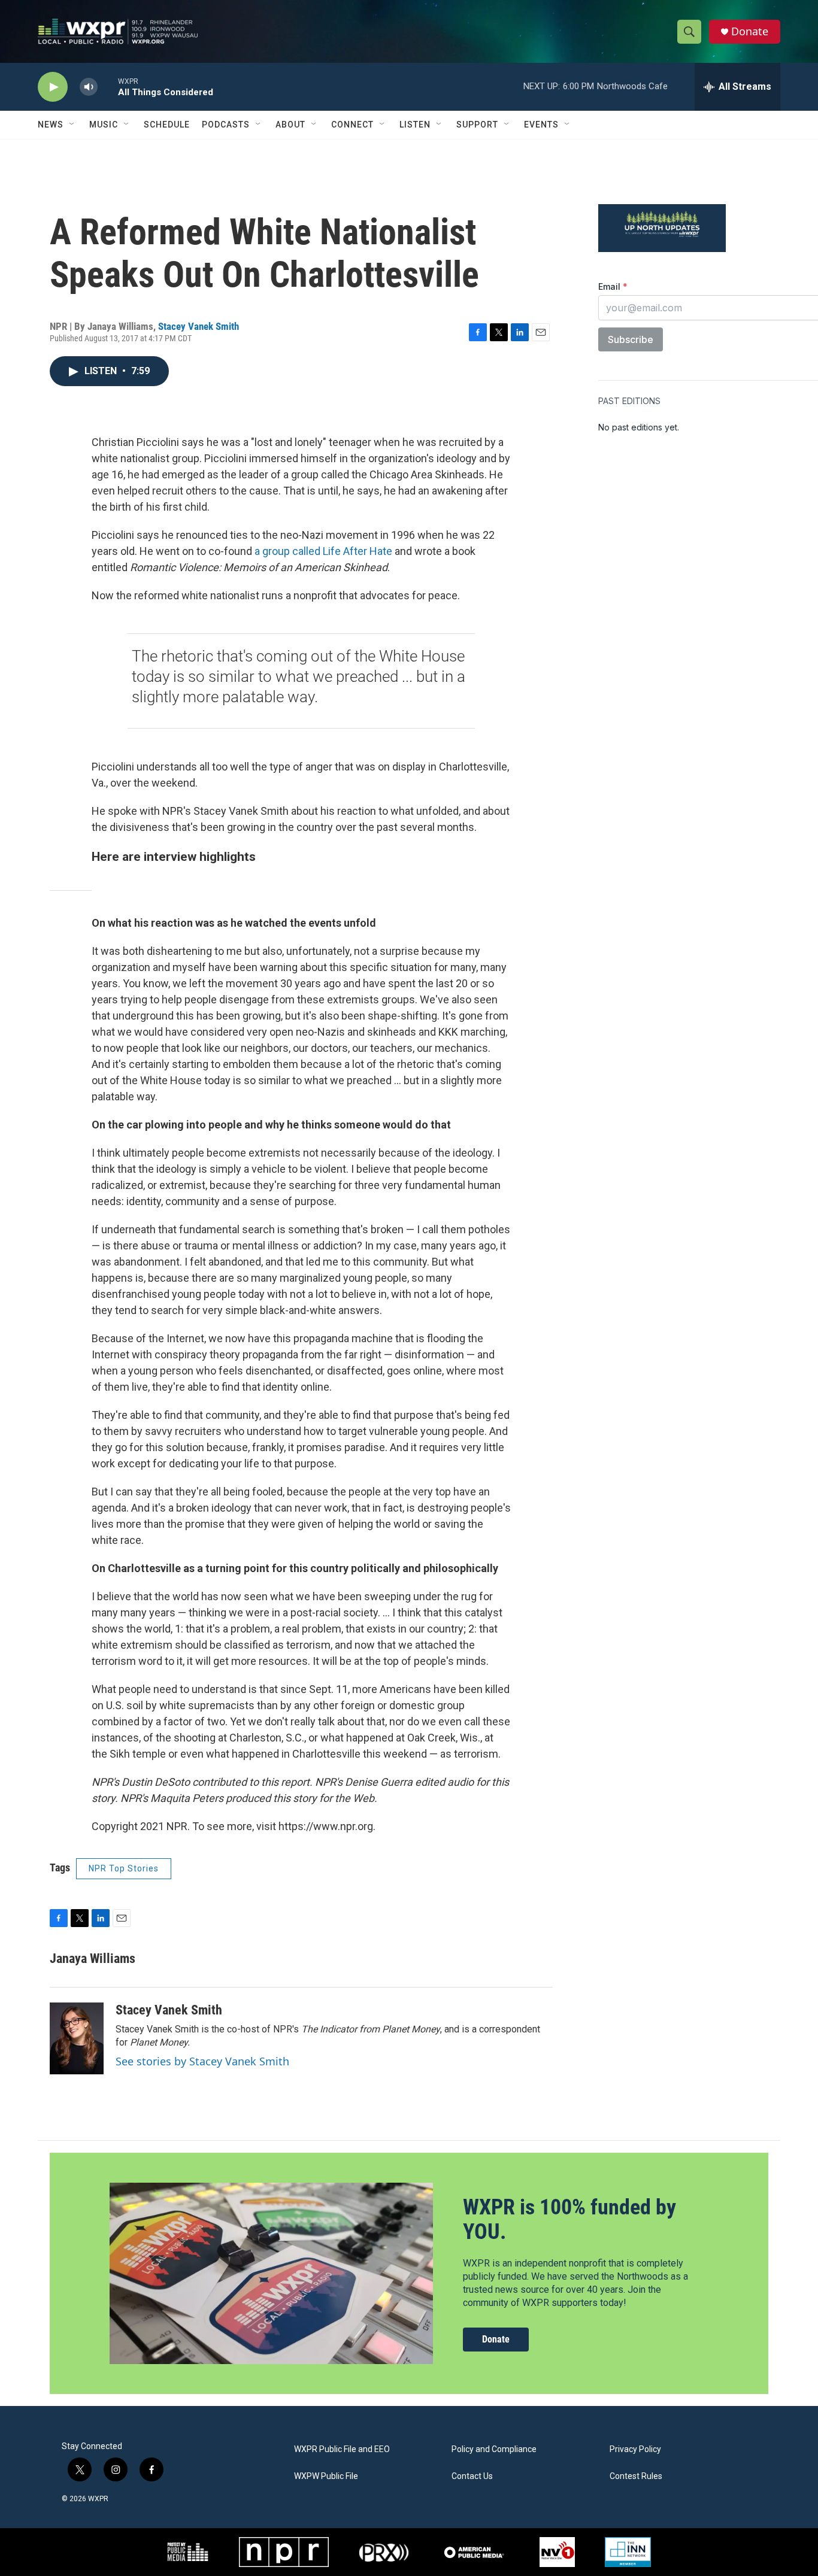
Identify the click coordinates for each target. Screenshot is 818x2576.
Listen (415, 125)
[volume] (89, 87)
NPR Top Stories (124, 1868)
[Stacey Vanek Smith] (77, 2038)
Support (477, 125)
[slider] (108, 87)
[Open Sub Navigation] (72, 125)
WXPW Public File (326, 2476)
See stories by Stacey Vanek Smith (202, 2061)
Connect (352, 125)
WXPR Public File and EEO (342, 2449)
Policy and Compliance (494, 2449)
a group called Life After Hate (323, 551)
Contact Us (472, 2476)
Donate (750, 31)
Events (541, 125)
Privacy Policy (635, 2449)
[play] (53, 87)
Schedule (167, 125)
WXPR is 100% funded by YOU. (569, 2220)
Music (104, 125)
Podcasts (226, 125)
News (51, 125)
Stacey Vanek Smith (199, 326)
